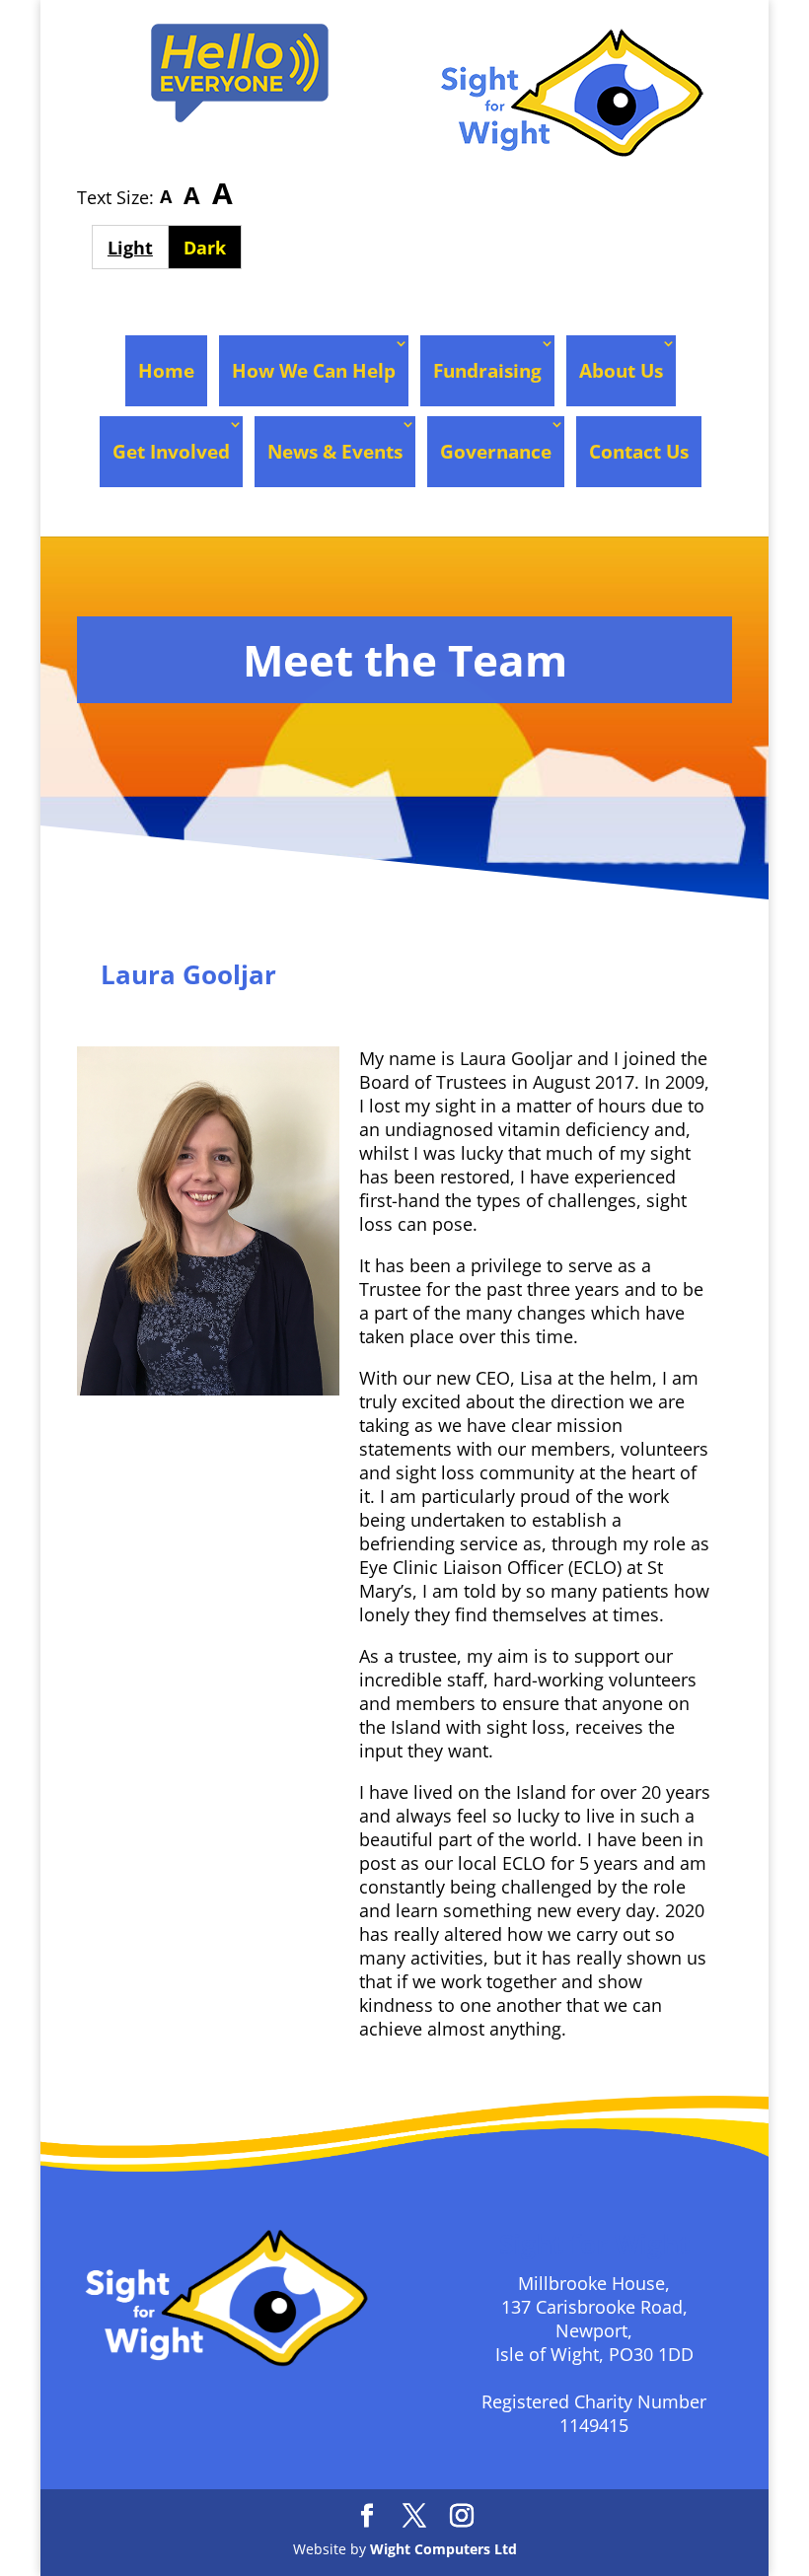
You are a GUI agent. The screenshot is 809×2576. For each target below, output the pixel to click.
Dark (213, 247)
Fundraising (487, 371)
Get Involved (171, 452)
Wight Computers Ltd (443, 2549)
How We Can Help (314, 371)
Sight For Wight (188, 1014)
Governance (496, 452)
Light (138, 247)
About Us (621, 371)
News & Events (335, 452)
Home (166, 371)
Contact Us (639, 452)
